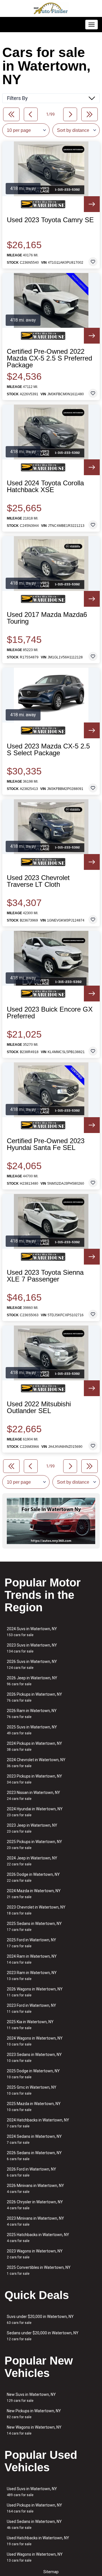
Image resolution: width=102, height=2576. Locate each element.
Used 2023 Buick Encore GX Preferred (50, 1013)
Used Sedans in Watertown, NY (34, 2524)
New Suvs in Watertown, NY (31, 2397)
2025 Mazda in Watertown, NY (34, 2107)
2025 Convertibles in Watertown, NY (39, 2270)
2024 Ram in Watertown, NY (32, 1959)
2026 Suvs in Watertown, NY (32, 1664)
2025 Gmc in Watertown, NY (32, 2090)
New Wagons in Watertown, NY (34, 2430)
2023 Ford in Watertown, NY (31, 2008)
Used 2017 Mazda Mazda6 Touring (47, 618)
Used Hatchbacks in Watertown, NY (38, 2541)
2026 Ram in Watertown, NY (32, 1714)
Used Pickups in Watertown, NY (34, 2508)
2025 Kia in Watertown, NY (30, 2025)
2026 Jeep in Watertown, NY (32, 1681)
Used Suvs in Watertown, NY (32, 2492)
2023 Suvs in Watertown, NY (32, 1648)
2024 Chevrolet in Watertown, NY (36, 1763)
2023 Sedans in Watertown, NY (34, 2057)
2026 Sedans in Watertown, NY (34, 2156)
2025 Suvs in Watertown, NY (32, 1730)
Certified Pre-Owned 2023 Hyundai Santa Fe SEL (46, 1144)
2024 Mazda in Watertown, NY (34, 1894)
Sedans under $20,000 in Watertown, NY (43, 2336)
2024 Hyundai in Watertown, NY (35, 1812)
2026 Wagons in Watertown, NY (35, 1992)
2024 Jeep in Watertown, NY (32, 1861)
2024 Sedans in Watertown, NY (34, 2139)
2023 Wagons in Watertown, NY (35, 2254)
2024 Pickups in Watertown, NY (34, 1746)
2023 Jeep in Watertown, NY (32, 1828)
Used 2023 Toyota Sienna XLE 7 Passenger (45, 1276)
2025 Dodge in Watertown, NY (33, 2074)
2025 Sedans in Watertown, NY (34, 1926)
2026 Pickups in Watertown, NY (34, 1697)
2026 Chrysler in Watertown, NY (35, 2205)
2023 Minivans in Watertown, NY (35, 2221)
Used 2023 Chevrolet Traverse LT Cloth (38, 881)
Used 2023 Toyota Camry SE (50, 220)
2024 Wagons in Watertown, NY (35, 2041)
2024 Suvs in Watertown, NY (32, 1632)
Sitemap (51, 2572)
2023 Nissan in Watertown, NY (33, 1795)
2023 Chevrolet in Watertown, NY (36, 1910)
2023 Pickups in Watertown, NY (34, 1779)
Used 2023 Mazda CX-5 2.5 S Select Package (48, 750)
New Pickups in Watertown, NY (34, 2414)
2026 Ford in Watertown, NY (31, 2172)
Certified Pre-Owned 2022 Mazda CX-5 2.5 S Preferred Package (49, 358)
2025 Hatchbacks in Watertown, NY (38, 2238)
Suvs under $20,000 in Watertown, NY (40, 2320)
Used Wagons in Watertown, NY (35, 2557)
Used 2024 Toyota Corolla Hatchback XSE (45, 486)
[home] (51, 8)
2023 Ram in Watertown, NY (32, 1976)
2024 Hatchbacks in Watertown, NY (38, 2123)
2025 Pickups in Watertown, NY (34, 1845)
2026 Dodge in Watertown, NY (33, 1877)
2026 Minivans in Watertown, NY (35, 2188)
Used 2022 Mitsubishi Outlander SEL (39, 1407)
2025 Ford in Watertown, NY (31, 1943)
